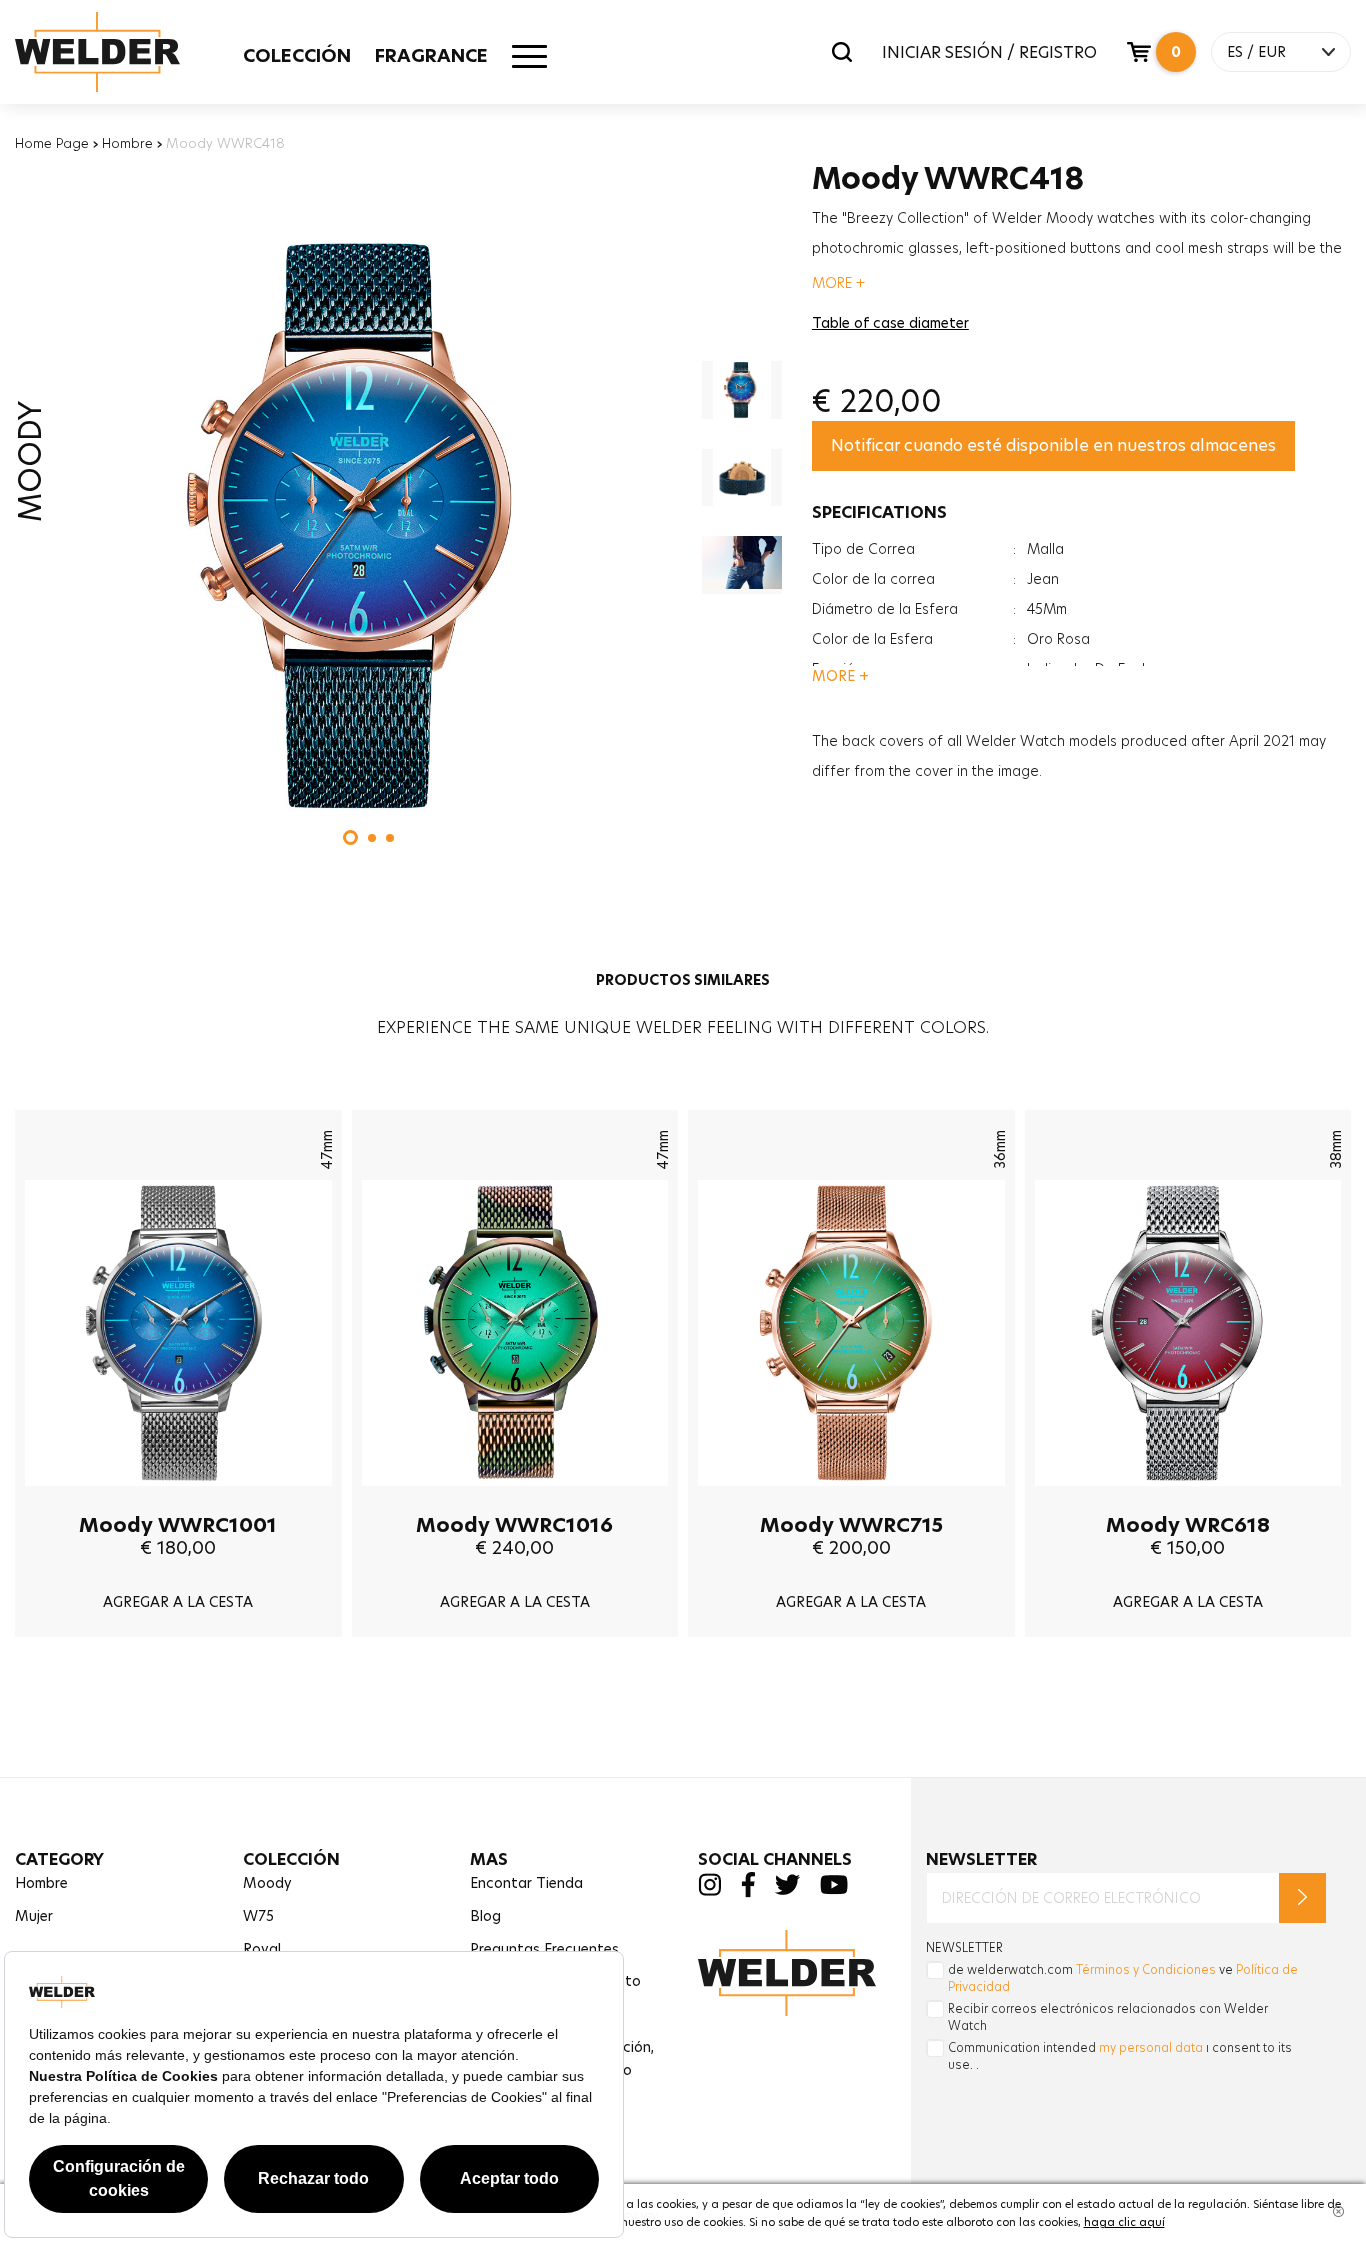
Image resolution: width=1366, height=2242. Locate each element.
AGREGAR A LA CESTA (178, 1602)
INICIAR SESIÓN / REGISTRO (989, 52)
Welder (117, 52)
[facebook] (748, 1892)
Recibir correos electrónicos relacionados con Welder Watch (1108, 2017)
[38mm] (1188, 1501)
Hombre (127, 143)
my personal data (1151, 2047)
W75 (258, 1916)
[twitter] (787, 1889)
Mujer (34, 1916)
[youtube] (834, 1889)
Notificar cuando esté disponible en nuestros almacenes (1053, 445)
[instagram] (709, 1890)
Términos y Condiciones (1146, 1969)
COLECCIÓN (297, 55)
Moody (267, 1883)
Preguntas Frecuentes (544, 1949)
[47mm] (178, 1501)
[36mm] (851, 1501)
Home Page (52, 143)
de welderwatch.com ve (1123, 1978)
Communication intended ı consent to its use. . (1120, 2056)
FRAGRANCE (431, 55)
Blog (485, 1916)
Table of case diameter (890, 323)
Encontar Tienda (526, 1883)
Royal (262, 1949)
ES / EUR (1256, 52)
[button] (350, 837)
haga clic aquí (1124, 2222)
